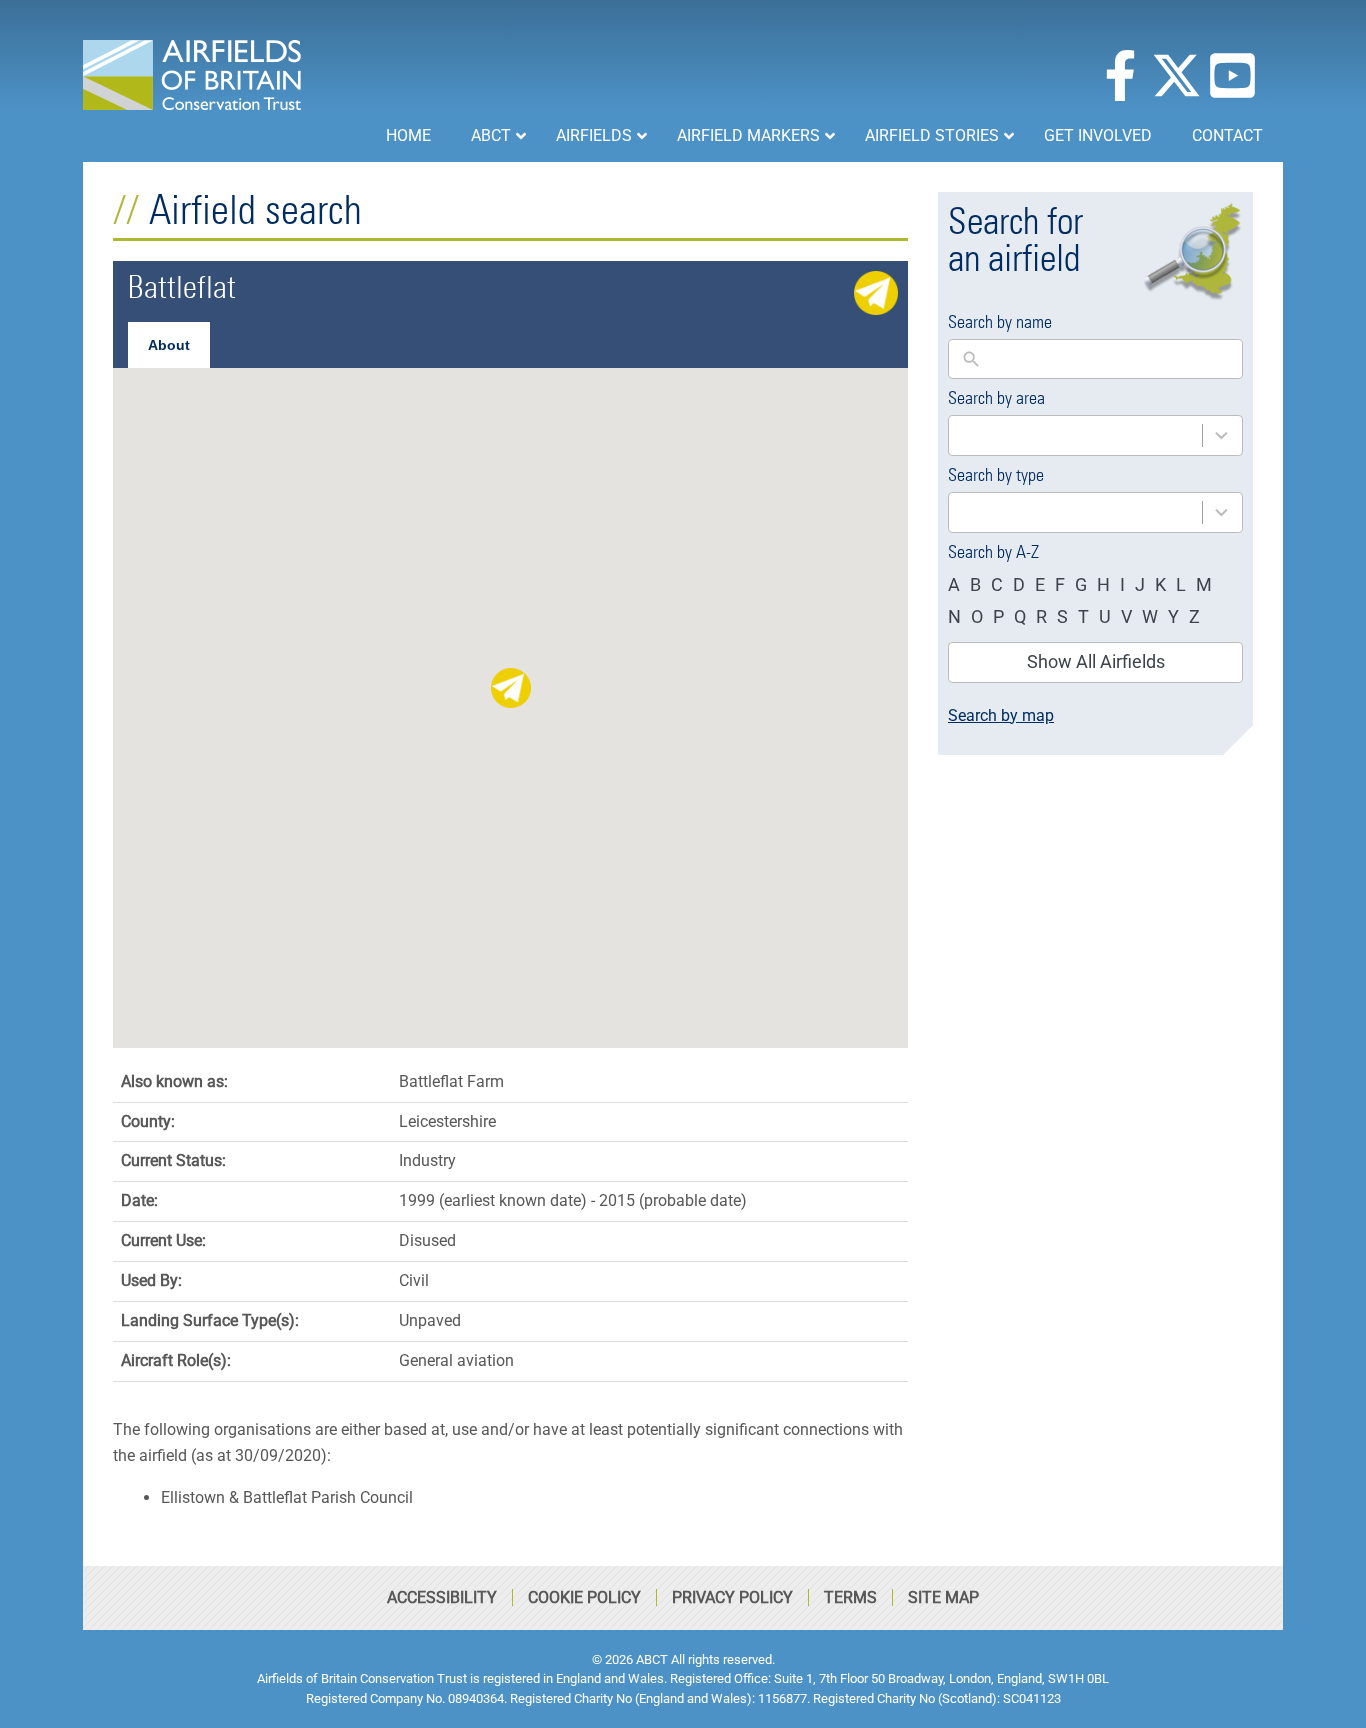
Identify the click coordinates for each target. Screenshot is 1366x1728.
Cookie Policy (584, 1597)
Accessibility (442, 1597)
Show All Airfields (1096, 661)
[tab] (169, 345)
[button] (511, 688)
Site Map (943, 1597)
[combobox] (1095, 435)
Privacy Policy (732, 1597)
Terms (850, 1597)
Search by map (1001, 715)
